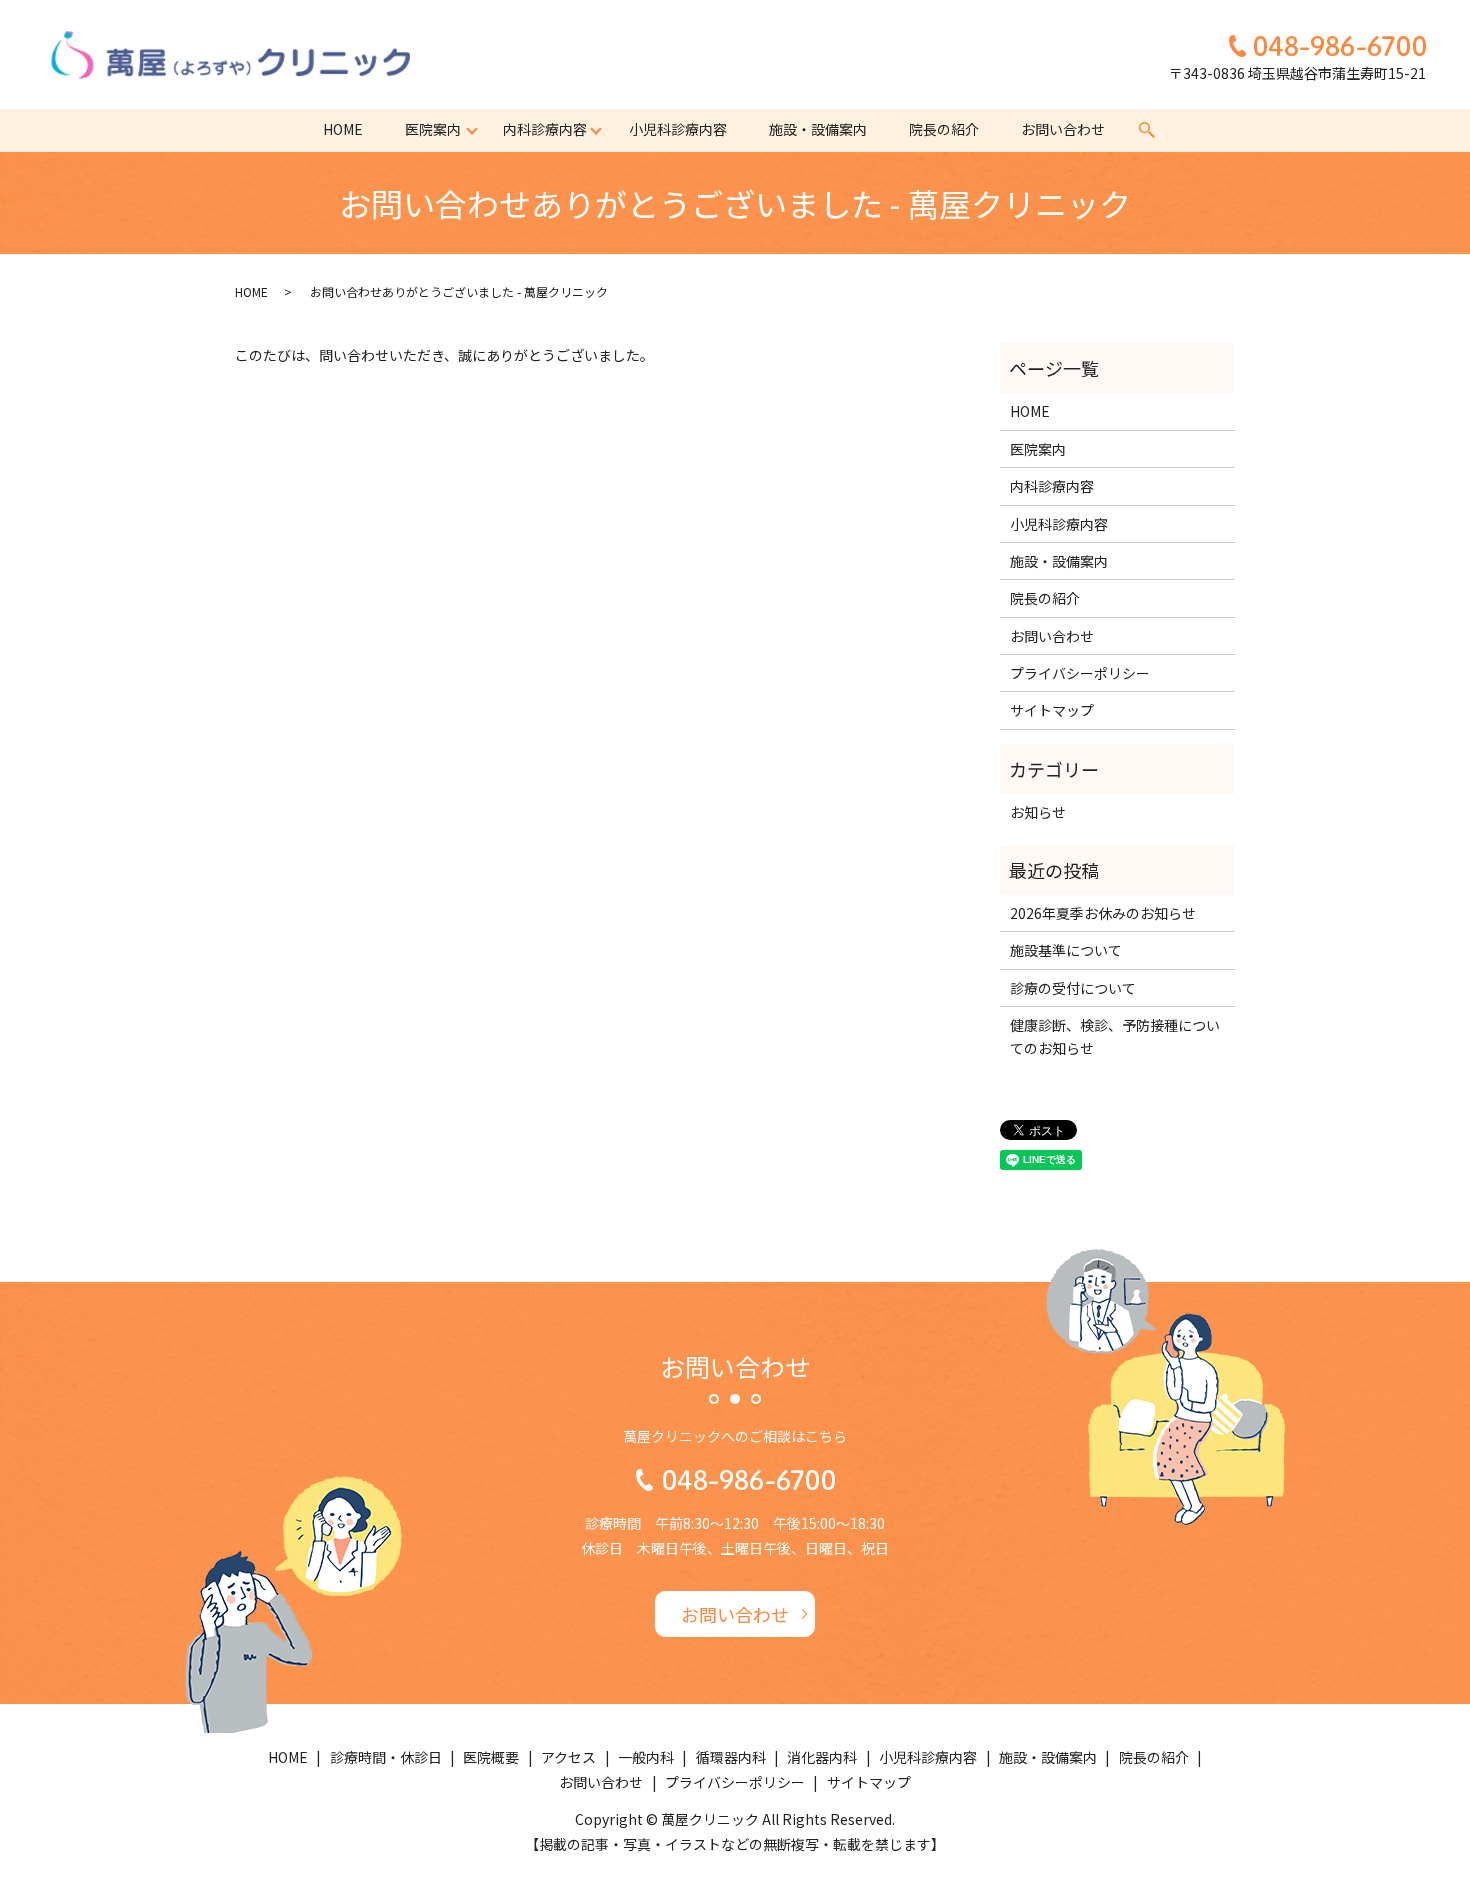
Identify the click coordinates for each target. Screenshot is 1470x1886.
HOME (343, 129)
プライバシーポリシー (1080, 673)
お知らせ (1038, 812)
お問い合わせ (1063, 129)
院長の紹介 (944, 129)
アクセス (568, 1757)
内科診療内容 (545, 129)
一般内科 (646, 1757)
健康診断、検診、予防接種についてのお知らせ (1115, 1036)
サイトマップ (1052, 710)
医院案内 (433, 129)
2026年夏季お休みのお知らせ (1103, 913)
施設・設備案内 (818, 129)
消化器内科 (822, 1757)
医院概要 (491, 1757)
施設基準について (1066, 950)
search (1147, 130)
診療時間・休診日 (386, 1757)
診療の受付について (1073, 988)
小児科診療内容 (678, 129)
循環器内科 (731, 1757)
